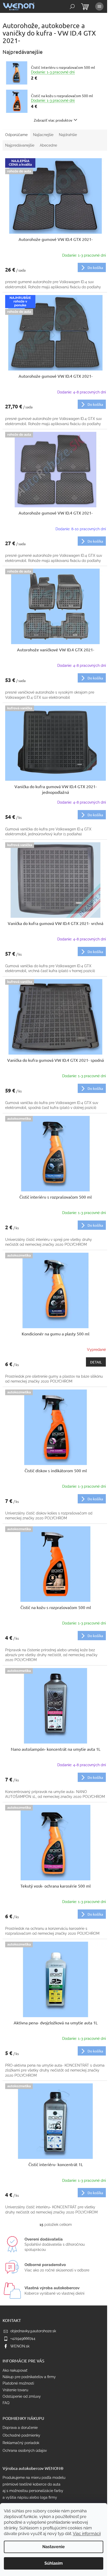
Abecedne (48, 145)
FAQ (6, 2403)
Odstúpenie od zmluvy (22, 2396)
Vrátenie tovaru (15, 2390)
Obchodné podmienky (21, 2435)
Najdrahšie (68, 135)
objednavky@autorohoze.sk (33, 2331)
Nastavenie (54, 2547)
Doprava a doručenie (20, 2428)
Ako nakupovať (15, 2370)
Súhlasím (54, 2563)
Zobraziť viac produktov (53, 120)
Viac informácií (87, 2534)
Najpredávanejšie (20, 145)
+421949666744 (23, 2338)
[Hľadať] (72, 6)
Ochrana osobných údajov (25, 2451)
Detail (96, 1362)
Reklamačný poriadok (21, 2443)
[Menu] (99, 6)
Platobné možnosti (18, 2383)
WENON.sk (20, 2346)
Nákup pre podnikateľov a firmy (29, 2377)
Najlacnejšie (43, 135)
